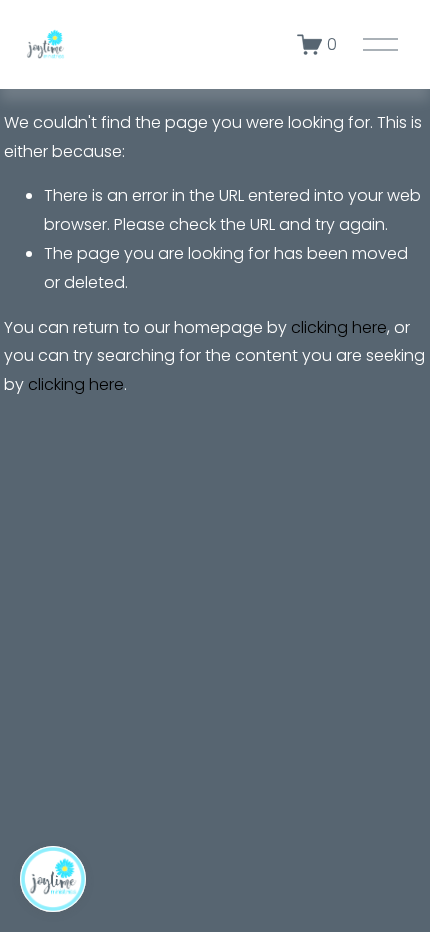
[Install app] (53, 879)
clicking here (339, 327)
